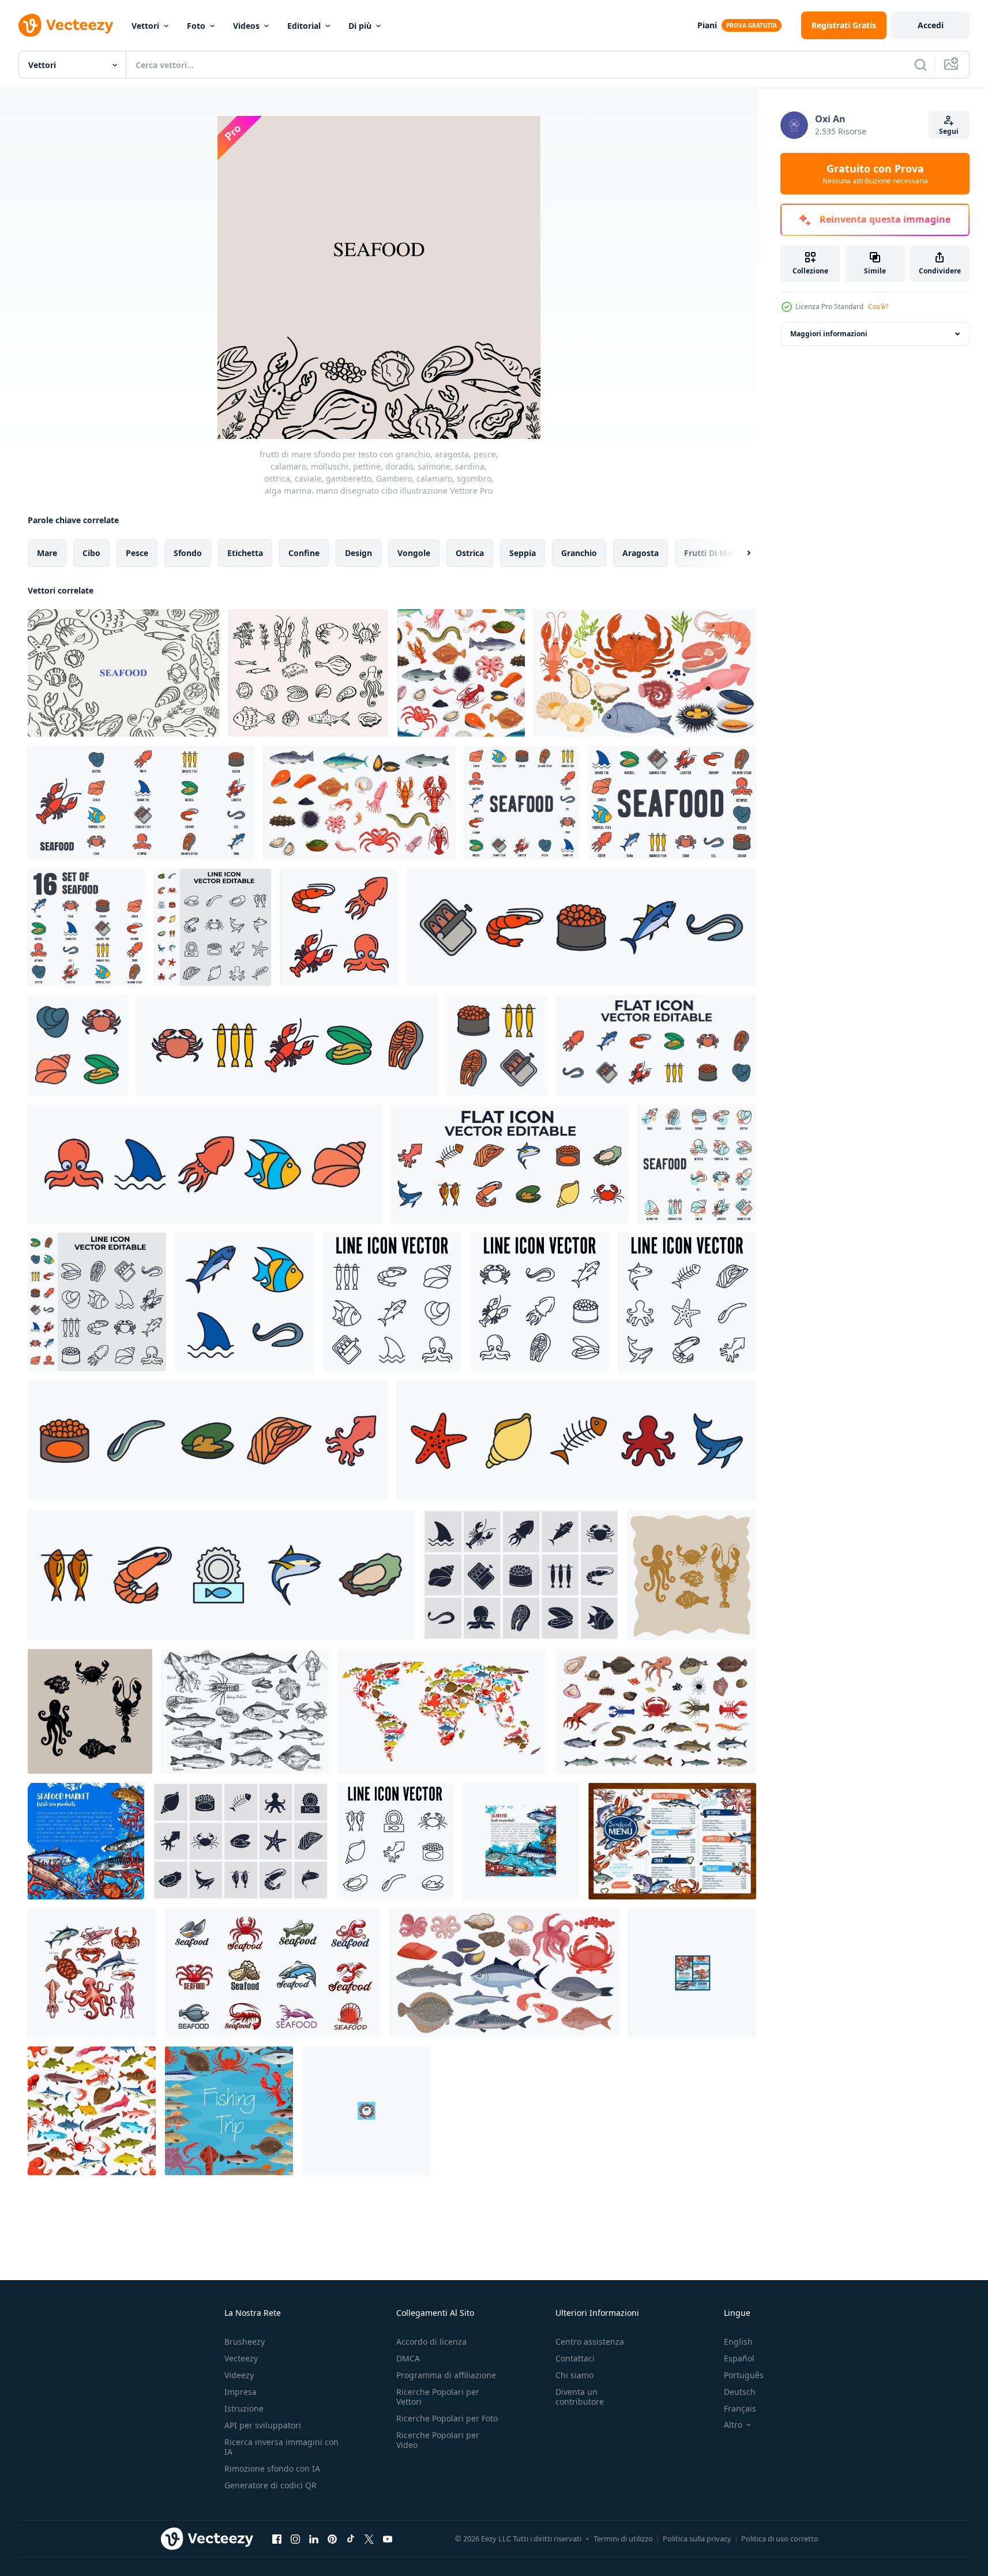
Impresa (241, 2392)
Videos (246, 26)
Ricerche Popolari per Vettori (438, 2397)
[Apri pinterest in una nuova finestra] (332, 2539)
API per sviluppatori (263, 2425)
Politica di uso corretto (780, 2539)
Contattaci (575, 2358)
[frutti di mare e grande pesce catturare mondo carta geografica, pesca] (442, 1711)
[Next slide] (739, 553)
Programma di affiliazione (446, 2375)
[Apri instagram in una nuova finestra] (295, 2539)
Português (744, 2375)
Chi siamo (574, 2375)
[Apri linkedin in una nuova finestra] (314, 2539)
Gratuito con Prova (875, 174)
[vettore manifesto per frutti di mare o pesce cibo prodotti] (521, 1841)
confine (304, 553)
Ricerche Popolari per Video (438, 2440)
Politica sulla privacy (697, 2539)
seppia (523, 553)
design (358, 553)
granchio (579, 553)
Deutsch (740, 2392)
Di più (360, 26)
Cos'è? (878, 307)
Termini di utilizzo (623, 2539)
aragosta (640, 553)
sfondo (188, 553)
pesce (137, 553)
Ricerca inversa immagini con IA (281, 2447)
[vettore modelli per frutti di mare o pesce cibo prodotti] (692, 1973)
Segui (949, 131)
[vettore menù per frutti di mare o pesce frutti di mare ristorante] (672, 1841)
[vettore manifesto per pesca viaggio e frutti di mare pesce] (229, 2111)
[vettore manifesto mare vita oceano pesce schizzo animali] (366, 2111)
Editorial (304, 26)
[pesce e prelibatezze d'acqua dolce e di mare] (656, 1711)
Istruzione (244, 2408)
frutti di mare (712, 553)
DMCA (408, 2358)
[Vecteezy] (66, 25)
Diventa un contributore (580, 2397)
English (738, 2342)
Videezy (239, 2375)
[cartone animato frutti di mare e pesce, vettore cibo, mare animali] (360, 803)
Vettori (145, 26)
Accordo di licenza (431, 2342)
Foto (196, 26)
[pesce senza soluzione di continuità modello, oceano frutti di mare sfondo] (92, 2111)
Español (739, 2358)
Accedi (931, 25)
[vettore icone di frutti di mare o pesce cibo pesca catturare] (92, 1973)
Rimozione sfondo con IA (272, 2468)
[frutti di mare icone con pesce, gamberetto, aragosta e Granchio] (273, 1973)
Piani (707, 25)
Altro (733, 2425)
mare (47, 553)
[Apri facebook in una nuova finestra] (277, 2539)
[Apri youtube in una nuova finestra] (388, 2539)
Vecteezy (241, 2358)
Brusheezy (245, 2342)
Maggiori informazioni (829, 334)
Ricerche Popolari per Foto (447, 2418)
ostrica (470, 553)
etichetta (245, 553)
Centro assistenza (590, 2342)
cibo (91, 553)
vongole (414, 553)
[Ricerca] (921, 65)
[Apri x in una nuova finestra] (369, 2539)
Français (740, 2408)
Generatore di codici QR (271, 2485)
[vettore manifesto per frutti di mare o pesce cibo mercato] (86, 1841)
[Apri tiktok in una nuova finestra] (351, 2539)
